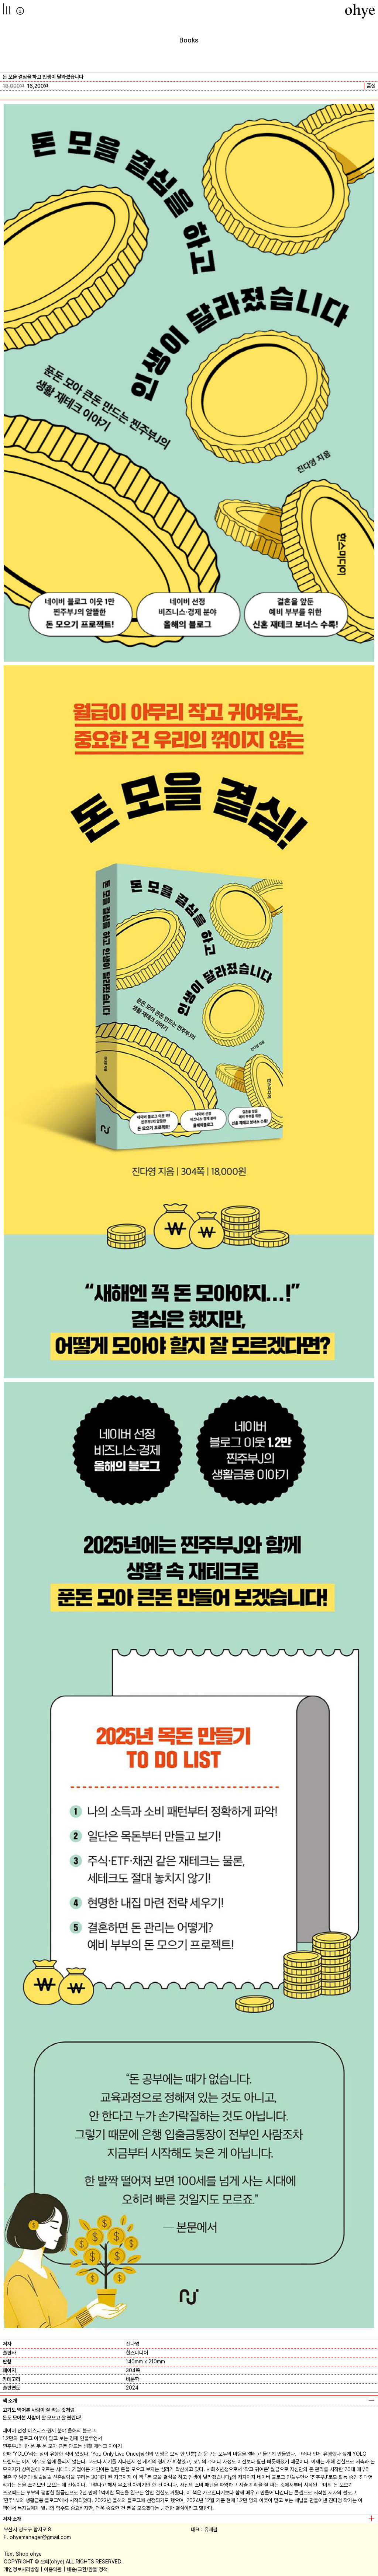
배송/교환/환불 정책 (87, 2569)
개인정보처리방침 (21, 2569)
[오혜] (360, 11)
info (20, 11)
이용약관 (53, 2569)
